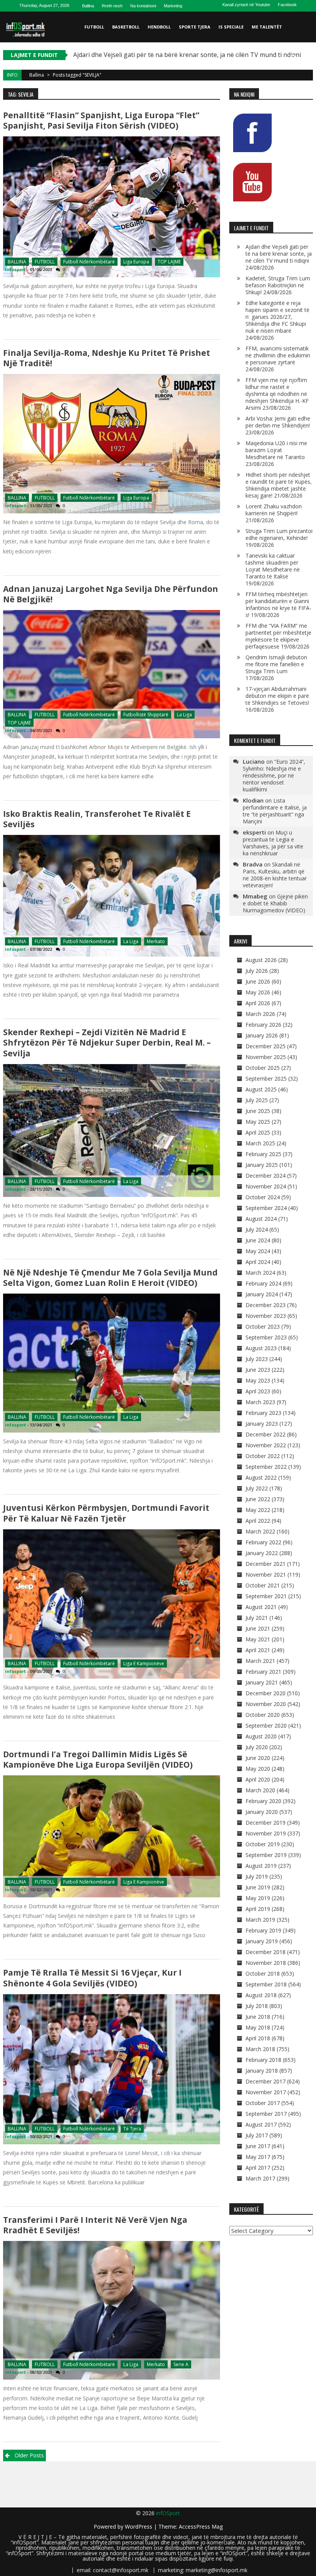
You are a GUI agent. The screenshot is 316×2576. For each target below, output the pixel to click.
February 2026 (263, 1025)
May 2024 (258, 1251)
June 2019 (258, 1887)
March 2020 (260, 1790)
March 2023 (260, 1402)
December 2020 (266, 1693)
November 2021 (266, 1575)
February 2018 (263, 2060)
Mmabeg (255, 896)
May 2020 (258, 1769)
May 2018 (258, 2027)
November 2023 (266, 1316)
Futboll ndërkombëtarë (89, 262)
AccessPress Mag (201, 2527)
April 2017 (258, 2168)
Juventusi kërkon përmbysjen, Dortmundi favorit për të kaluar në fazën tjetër (106, 1513)
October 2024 (263, 1197)
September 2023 (266, 1337)
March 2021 (260, 1661)
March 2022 (260, 1531)
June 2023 (258, 1370)
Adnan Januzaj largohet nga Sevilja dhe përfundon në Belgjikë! (111, 594)
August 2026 (261, 960)
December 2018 (266, 1952)
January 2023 (262, 1424)
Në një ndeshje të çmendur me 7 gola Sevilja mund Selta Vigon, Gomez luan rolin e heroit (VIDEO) (110, 1278)
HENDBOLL (159, 27)
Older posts (29, 2455)
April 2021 (258, 1650)
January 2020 (262, 1812)
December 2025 (266, 1046)
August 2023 (261, 1348)
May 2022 (258, 1510)
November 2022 (266, 1445)
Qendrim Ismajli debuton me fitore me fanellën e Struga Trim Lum (276, 664)
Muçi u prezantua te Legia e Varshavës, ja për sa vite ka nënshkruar (273, 843)
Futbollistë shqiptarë (146, 715)
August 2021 (261, 1607)
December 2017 (266, 2081)
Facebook (287, 5)
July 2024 (257, 1229)
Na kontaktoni (143, 6)
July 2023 (257, 1359)
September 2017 (266, 2114)
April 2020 (258, 1779)
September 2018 (266, 1984)
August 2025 (261, 1089)
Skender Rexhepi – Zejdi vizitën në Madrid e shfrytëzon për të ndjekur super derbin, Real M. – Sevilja (107, 1042)
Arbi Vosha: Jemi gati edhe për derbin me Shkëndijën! (278, 422)
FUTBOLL (94, 27)
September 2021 (266, 1596)
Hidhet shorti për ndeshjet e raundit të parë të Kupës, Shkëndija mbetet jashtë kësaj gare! (279, 485)
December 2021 (266, 1564)
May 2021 (258, 1639)
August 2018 (261, 1995)
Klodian (253, 800)
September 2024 (266, 1208)
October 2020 (263, 1715)
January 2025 (262, 1165)
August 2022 (261, 1477)
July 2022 (257, 1488)
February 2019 (263, 1930)
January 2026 (262, 1035)
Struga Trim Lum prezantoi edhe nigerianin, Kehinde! (279, 534)
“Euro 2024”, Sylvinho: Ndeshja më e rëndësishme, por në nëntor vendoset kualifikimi (274, 775)
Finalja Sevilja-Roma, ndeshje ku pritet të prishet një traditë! (107, 358)
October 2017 (263, 2103)
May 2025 (258, 1122)
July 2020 (257, 1747)
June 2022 (258, 1499)
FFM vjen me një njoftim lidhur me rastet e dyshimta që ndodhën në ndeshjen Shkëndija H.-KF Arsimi (277, 394)
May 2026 (258, 992)
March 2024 (260, 1273)
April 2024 (258, 1262)
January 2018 (262, 2071)
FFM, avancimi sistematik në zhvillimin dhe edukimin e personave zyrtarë (278, 355)
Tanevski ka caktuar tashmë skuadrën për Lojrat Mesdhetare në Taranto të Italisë (273, 566)
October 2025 (263, 1068)
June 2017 (258, 2146)
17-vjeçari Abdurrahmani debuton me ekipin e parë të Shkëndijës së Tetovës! (277, 696)
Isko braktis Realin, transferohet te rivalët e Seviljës (97, 819)
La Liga (184, 715)
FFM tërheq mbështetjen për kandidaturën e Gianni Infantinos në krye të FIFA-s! (278, 604)
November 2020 (266, 1704)
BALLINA (17, 262)
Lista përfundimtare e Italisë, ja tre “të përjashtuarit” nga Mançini (275, 811)
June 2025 (258, 1111)
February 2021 (263, 1672)
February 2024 (263, 1283)
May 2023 (258, 1380)
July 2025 (257, 1100)
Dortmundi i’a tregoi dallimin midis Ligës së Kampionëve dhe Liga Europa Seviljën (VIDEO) (98, 1759)
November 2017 (266, 2092)
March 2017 (260, 2178)
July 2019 (257, 1876)
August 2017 (261, 2124)
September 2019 (266, 1855)
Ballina (88, 6)
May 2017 (258, 2157)
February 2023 (263, 1413)
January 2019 (262, 1941)
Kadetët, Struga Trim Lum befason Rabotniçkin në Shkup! (278, 285)
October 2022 (263, 1456)
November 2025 (266, 1057)
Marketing (173, 6)
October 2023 (263, 1327)
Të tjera (132, 2129)
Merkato (156, 941)
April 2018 (258, 2038)
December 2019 (266, 1823)
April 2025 (258, 1132)
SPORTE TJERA (195, 27)
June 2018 (258, 2017)
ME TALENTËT (267, 27)
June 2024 (258, 1240)
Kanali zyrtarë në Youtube (246, 5)
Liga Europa (136, 262)
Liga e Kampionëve (144, 1663)
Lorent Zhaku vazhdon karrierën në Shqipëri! (274, 510)
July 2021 (257, 1618)
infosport (15, 269)
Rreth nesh (112, 6)
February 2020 (263, 1801)
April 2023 (258, 1391)
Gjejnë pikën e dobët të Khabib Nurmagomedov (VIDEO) (275, 903)
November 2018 (266, 1963)
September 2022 (266, 1467)
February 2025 (263, 1154)
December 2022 (266, 1434)
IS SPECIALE (231, 27)
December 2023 (266, 1305)
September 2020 (266, 1725)
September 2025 (266, 1079)
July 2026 (257, 971)
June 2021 (258, 1628)
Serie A (181, 2364)
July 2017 (257, 2135)
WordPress (139, 2527)
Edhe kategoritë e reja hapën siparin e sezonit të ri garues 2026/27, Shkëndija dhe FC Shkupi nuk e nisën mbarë (277, 317)
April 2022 (258, 1521)
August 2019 (261, 1866)
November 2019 (266, 1833)
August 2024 (261, 1219)
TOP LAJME (169, 262)
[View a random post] (306, 58)
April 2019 (258, 1909)
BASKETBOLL (126, 27)
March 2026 (260, 1014)
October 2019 (263, 1844)
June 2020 (258, 1758)
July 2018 (257, 2006)
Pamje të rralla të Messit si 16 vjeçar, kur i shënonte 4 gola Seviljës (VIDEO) (92, 1978)
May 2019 (258, 1898)
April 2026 (258, 1003)
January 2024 (262, 1294)
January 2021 (262, 1682)
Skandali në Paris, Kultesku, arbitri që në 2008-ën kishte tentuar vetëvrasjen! (275, 875)
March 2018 (260, 2049)
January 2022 (262, 1553)
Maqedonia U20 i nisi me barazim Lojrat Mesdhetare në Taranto (276, 450)
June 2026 (258, 981)
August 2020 (261, 1736)
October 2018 (263, 1973)
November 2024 (266, 1186)
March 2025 (260, 1143)
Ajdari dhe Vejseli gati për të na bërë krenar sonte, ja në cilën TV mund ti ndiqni (279, 254)
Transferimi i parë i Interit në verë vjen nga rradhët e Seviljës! (95, 2225)
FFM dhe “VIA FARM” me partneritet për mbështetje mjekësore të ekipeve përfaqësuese (278, 636)
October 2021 (263, 1585)
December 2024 (266, 1176)
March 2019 (260, 1920)
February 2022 (263, 1542)
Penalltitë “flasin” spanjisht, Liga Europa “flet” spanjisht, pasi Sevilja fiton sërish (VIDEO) (101, 120)
